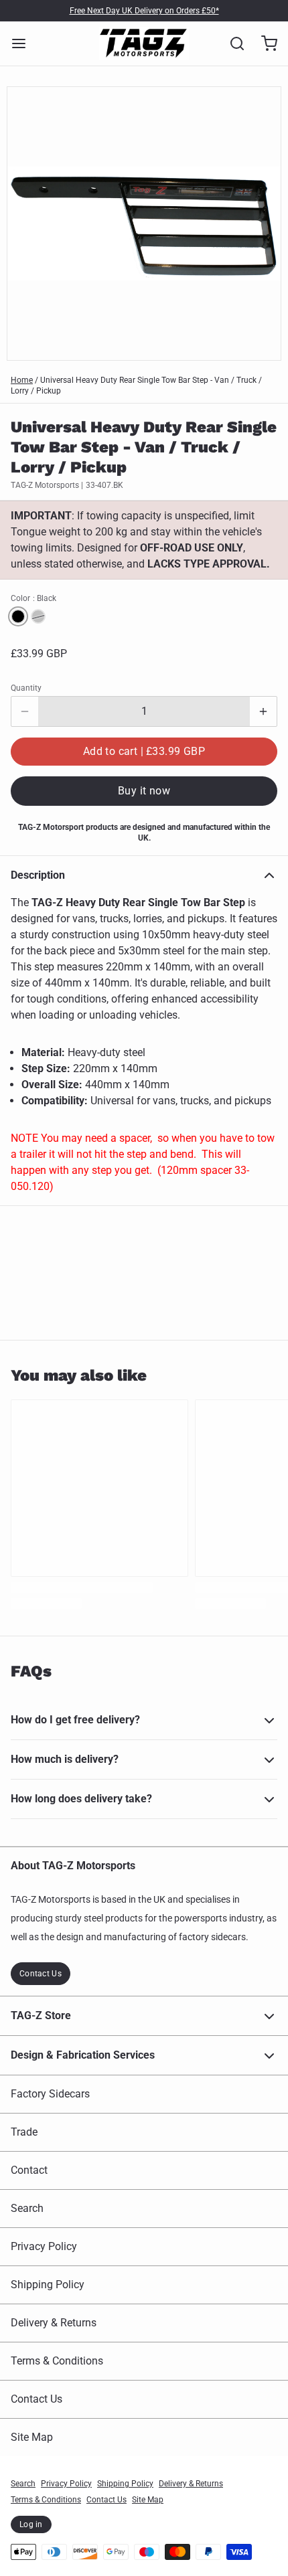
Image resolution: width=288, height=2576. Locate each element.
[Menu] (24, 44)
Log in (31, 2524)
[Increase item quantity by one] (263, 711)
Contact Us (41, 1974)
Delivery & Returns (54, 2323)
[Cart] (264, 44)
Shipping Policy (48, 2285)
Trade (24, 2132)
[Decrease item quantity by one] (25, 711)
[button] (144, 752)
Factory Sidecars (50, 2094)
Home (22, 380)
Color (33, 598)
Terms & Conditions (57, 2361)
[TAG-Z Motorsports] (144, 44)
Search (27, 2208)
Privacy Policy (44, 2246)
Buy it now (144, 791)
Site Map (32, 2437)
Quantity (26, 688)
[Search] (232, 44)
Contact (29, 2170)
